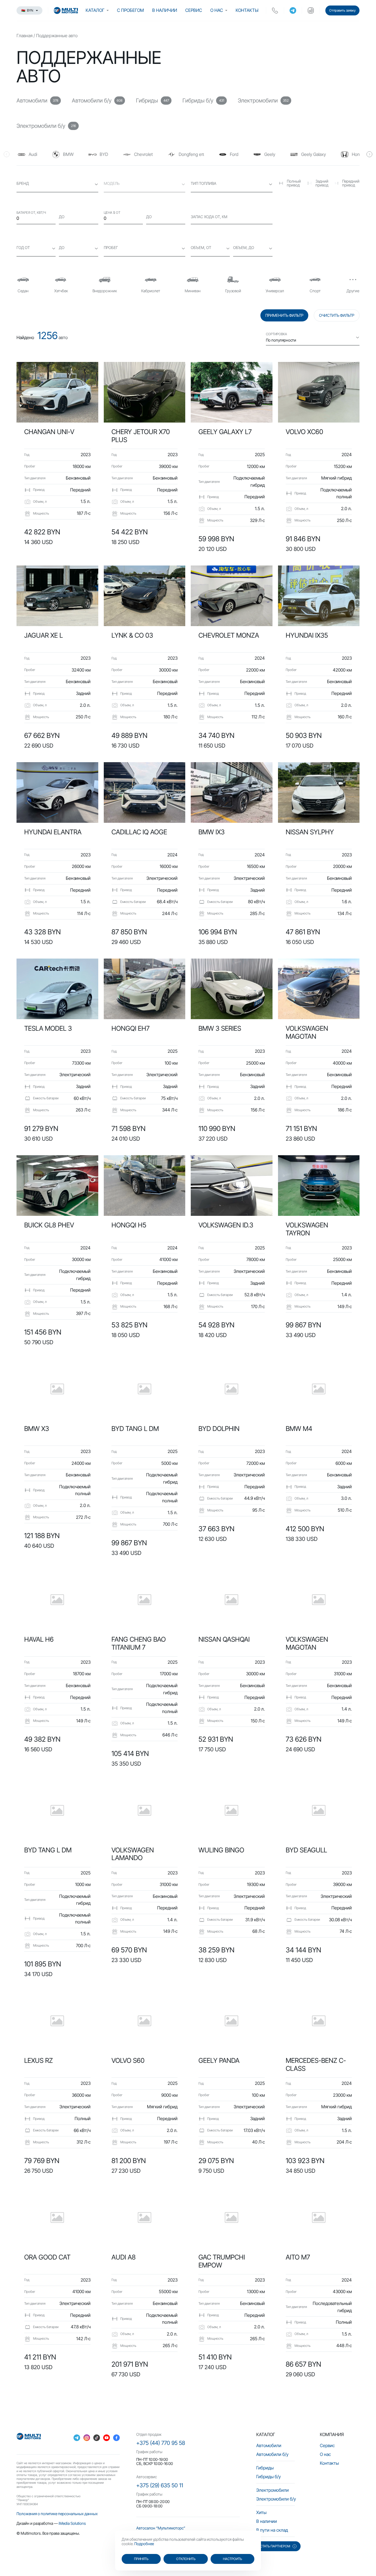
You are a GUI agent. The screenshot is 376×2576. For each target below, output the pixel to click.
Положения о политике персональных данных (57, 2514)
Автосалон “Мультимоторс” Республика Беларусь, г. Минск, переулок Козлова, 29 (183, 2530)
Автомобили (269, 2445)
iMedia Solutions (72, 2523)
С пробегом (130, 10)
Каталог (95, 10)
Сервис (194, 10)
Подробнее (144, 2544)
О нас (217, 10)
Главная (24, 36)
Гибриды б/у (269, 2477)
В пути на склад (272, 2530)
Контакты (247, 10)
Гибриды (265, 2468)
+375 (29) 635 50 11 (160, 2485)
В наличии (165, 10)
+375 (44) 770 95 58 (161, 2443)
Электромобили (273, 2490)
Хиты (261, 2512)
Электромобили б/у (276, 2499)
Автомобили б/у (272, 2454)
